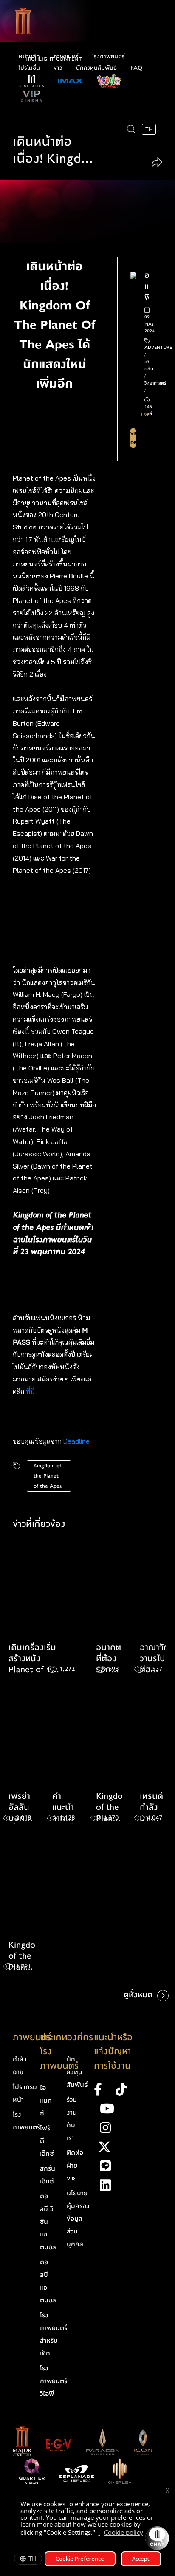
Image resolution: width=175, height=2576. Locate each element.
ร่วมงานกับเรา (72, 2119)
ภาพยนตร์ (66, 57)
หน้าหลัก (29, 57)
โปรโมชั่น (29, 68)
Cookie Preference (80, 2559)
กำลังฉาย (20, 2066)
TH (32, 2559)
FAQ (136, 68)
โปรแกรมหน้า (25, 2093)
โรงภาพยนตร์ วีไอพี (54, 2381)
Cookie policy (124, 2532)
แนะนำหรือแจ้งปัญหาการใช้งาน (113, 2052)
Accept (141, 2559)
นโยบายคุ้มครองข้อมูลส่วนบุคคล (78, 2219)
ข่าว (58, 68)
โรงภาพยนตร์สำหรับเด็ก (54, 2334)
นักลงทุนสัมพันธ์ (96, 68)
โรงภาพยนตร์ (109, 57)
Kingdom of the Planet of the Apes (48, 1476)
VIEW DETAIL (133, 438)
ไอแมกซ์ (46, 2100)
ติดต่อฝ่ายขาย (75, 2166)
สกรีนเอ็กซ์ (48, 2175)
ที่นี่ (31, 1391)
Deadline (76, 1441)
